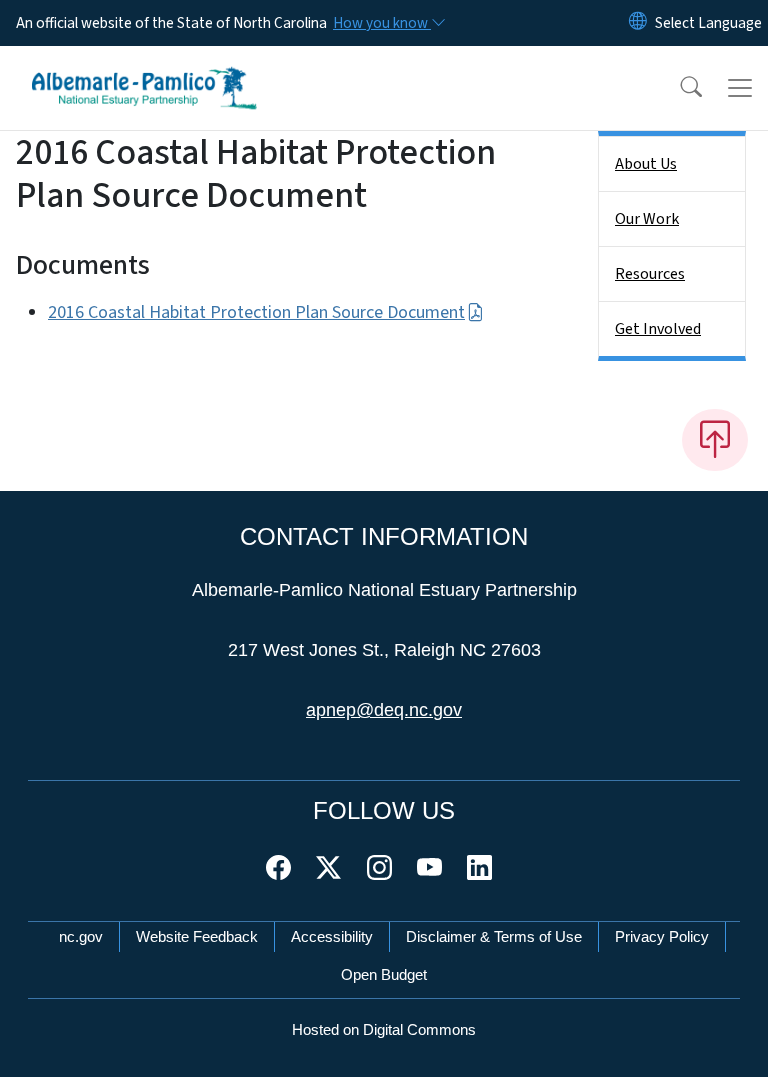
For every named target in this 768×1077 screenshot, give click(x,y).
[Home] (144, 69)
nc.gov (81, 936)
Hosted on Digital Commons (384, 1029)
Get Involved (658, 329)
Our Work (647, 219)
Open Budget (384, 974)
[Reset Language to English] (638, 23)
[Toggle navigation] (740, 88)
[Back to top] (715, 440)
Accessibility (332, 936)
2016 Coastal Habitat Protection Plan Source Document (256, 312)
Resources (650, 274)
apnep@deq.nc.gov (384, 710)
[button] (678, 88)
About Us (646, 164)
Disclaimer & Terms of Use (494, 936)
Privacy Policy (662, 936)
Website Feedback (197, 936)
